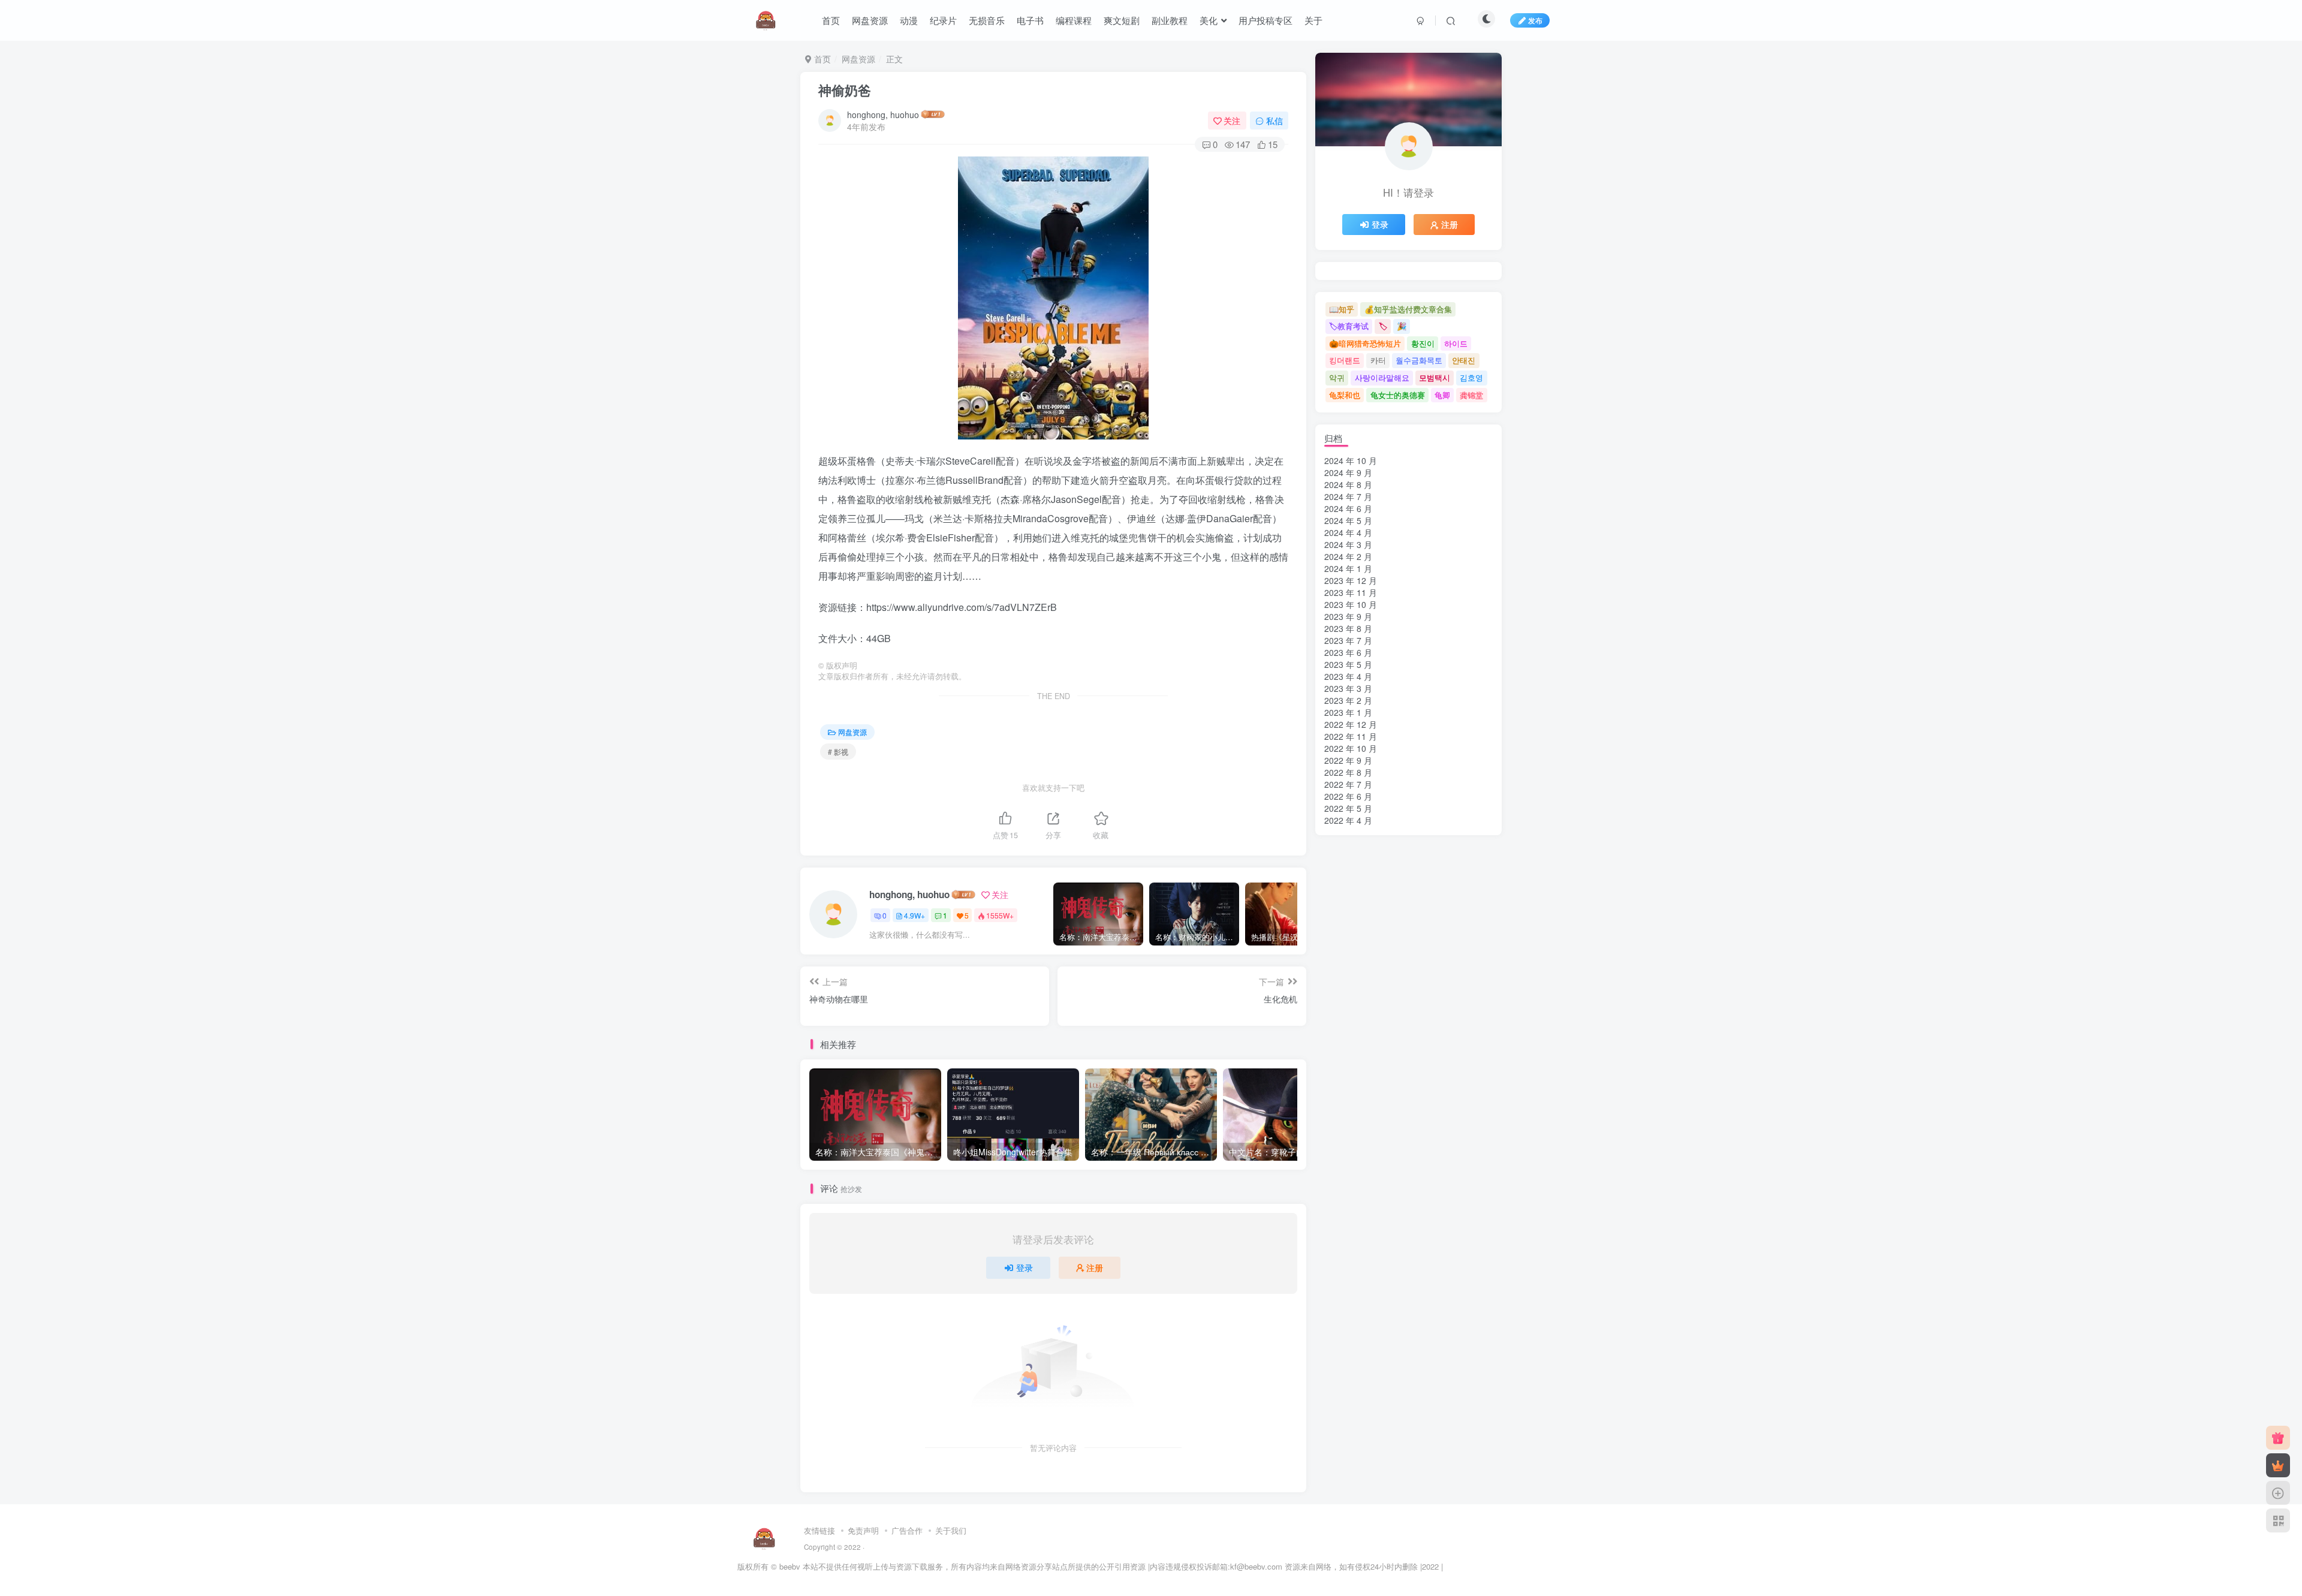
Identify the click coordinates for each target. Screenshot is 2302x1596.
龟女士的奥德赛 (1398, 395)
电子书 (1030, 20)
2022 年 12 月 (1351, 724)
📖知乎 (1342, 309)
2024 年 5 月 (1348, 520)
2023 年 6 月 (1348, 652)
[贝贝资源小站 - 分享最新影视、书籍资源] (765, 1538)
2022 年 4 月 (1348, 820)
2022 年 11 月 (1351, 736)
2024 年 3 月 (1348, 544)
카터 (1378, 360)
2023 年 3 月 (1348, 688)
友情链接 (819, 1530)
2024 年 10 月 (1351, 460)
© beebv (786, 1566)
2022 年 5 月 (1348, 808)
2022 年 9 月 (1348, 760)
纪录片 (943, 20)
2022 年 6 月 (1348, 796)
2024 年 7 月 (1348, 496)
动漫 (909, 20)
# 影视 (838, 752)
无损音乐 (987, 20)
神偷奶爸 (845, 90)
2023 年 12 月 (1351, 580)
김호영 (1471, 377)
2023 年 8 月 (1348, 628)
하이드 (1456, 343)
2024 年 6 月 (1348, 508)
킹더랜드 (1345, 360)
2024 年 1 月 (1348, 568)
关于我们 (951, 1530)
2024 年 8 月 (1348, 484)
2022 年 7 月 (1348, 784)
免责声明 (863, 1530)
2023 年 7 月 (1348, 640)
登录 (1025, 1267)
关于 (1313, 20)
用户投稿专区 (1266, 20)
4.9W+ (915, 915)
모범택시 (1435, 377)
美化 (1209, 20)
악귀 (1337, 377)
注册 (1095, 1267)
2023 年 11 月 (1351, 592)
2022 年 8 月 (1348, 772)
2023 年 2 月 (1348, 700)
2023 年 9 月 (1348, 616)
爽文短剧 (1122, 20)
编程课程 (1074, 20)
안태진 (1464, 360)
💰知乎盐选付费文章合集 (1408, 309)
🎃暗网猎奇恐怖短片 (1365, 343)
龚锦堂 (1471, 395)
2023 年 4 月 (1348, 676)
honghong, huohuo (883, 115)
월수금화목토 (1419, 360)
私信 (1274, 121)
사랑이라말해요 (1382, 377)
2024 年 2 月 (1348, 556)
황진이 (1423, 343)
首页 (831, 20)
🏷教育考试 (1349, 326)
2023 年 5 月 (1348, 664)
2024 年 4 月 (1348, 532)
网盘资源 (870, 20)
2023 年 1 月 (1348, 712)
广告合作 (907, 1530)
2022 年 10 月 (1351, 748)
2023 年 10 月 (1351, 604)
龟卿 (1442, 395)
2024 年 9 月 (1348, 472)
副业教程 (1170, 20)
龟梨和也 (1345, 395)
